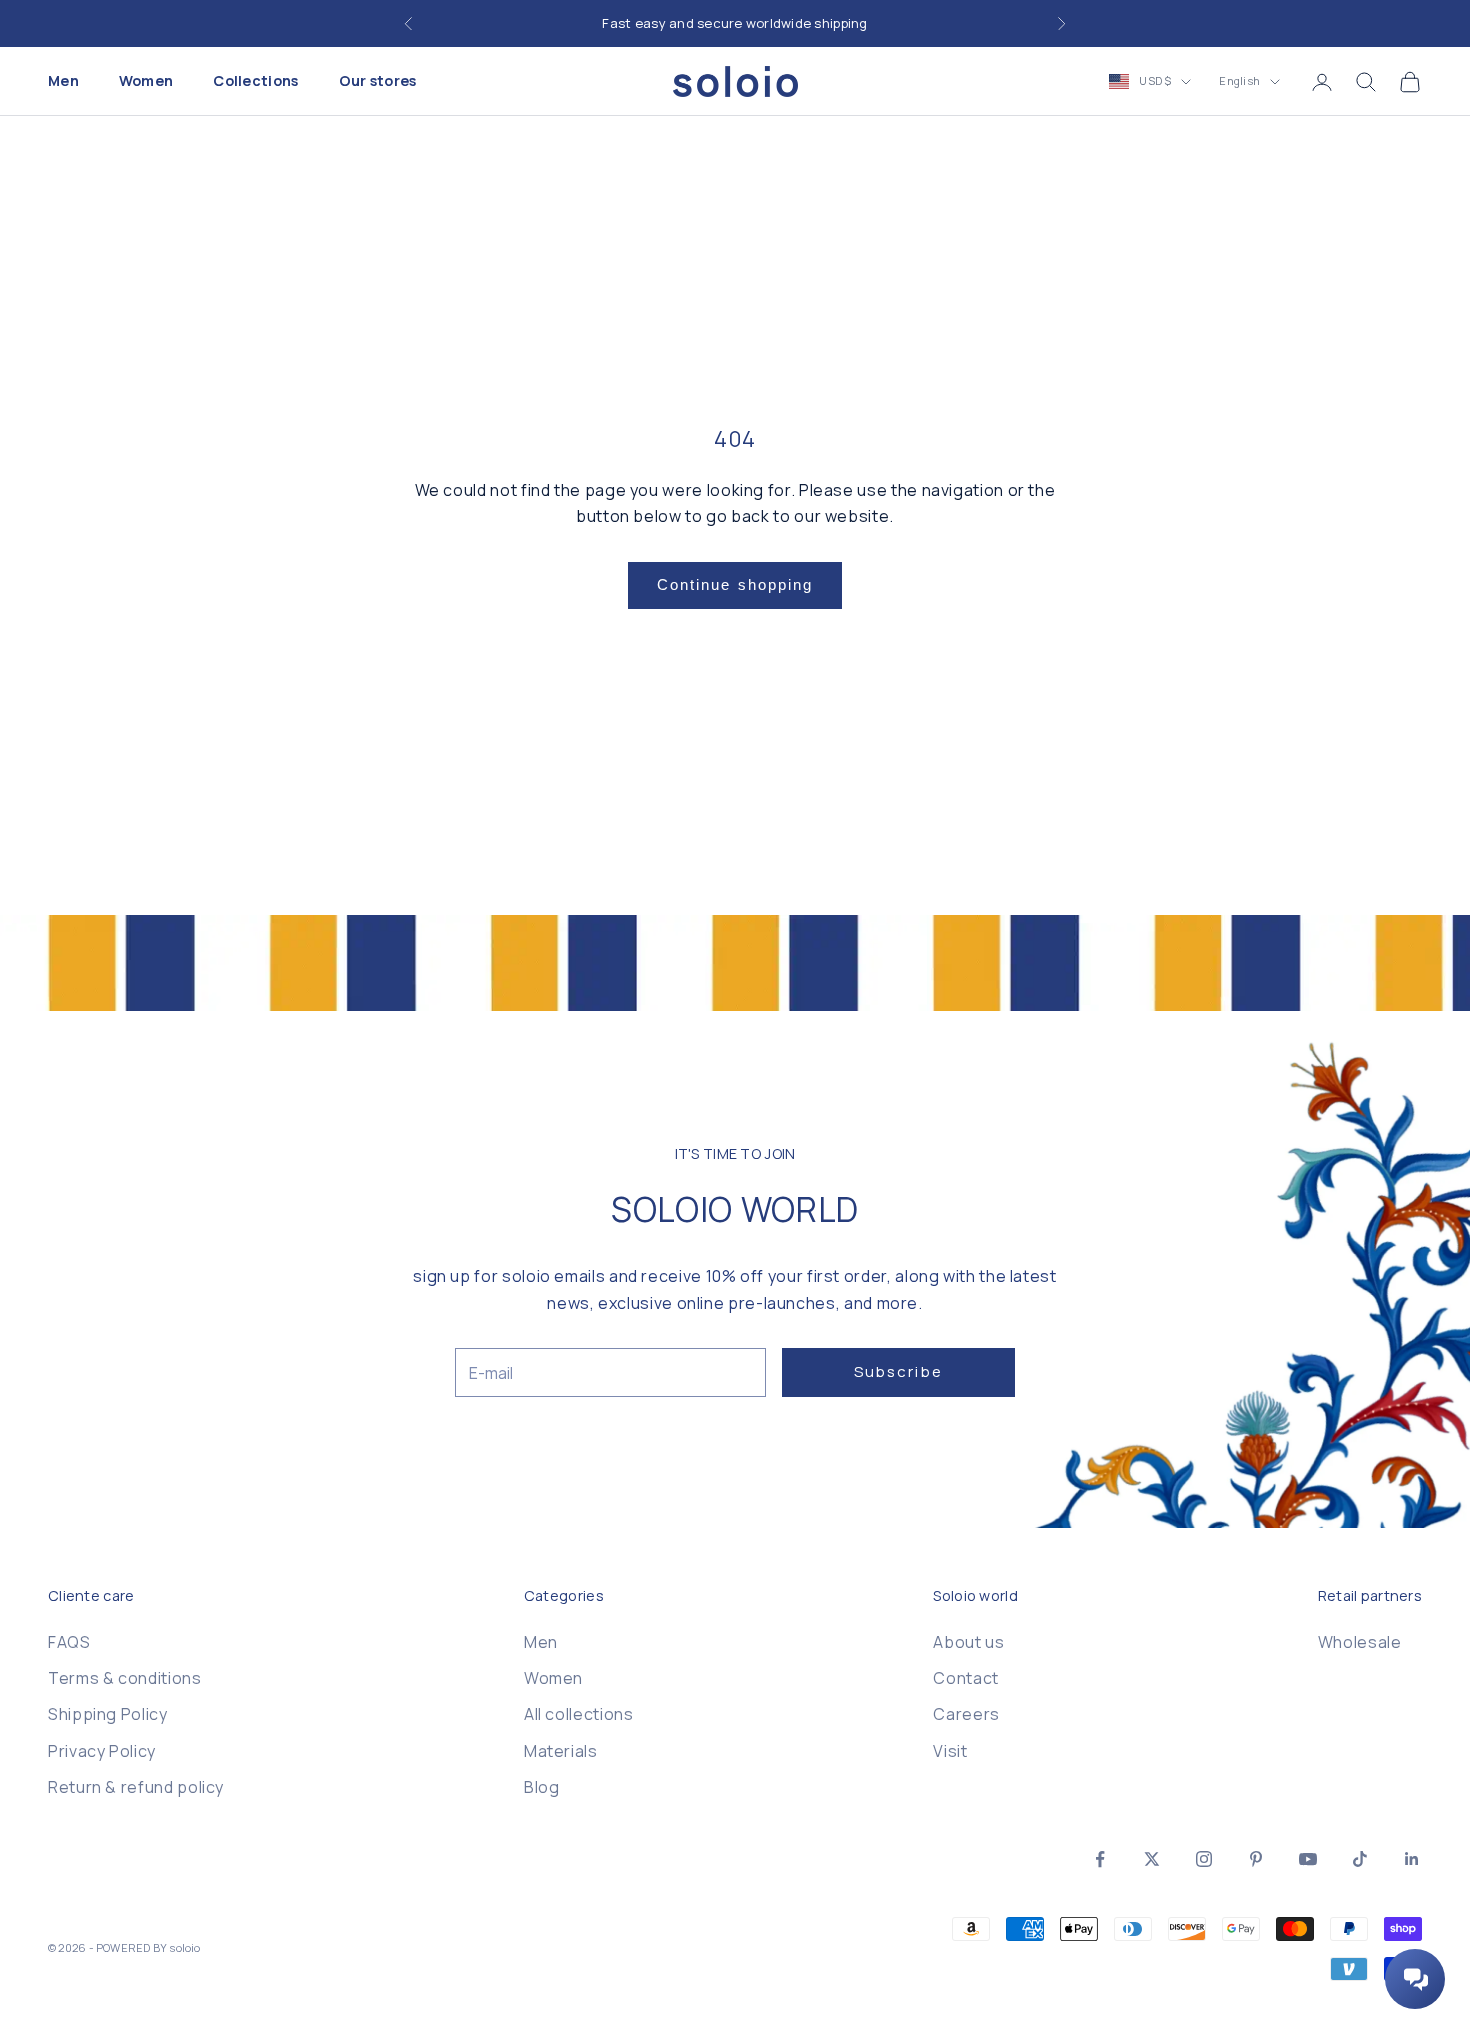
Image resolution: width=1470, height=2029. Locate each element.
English (1239, 81)
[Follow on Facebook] (1100, 1859)
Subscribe (898, 1371)
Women (146, 81)
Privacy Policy (102, 1751)
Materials (561, 1751)
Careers (966, 1714)
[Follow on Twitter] (1152, 1859)
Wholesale (1360, 1642)
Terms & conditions (125, 1678)
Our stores (378, 81)
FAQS (69, 1642)
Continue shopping (735, 584)
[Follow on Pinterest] (1256, 1859)
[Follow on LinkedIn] (1412, 1859)
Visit (950, 1751)
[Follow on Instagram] (1204, 1859)
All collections (579, 1714)
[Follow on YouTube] (1308, 1859)
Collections (255, 81)
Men (63, 81)
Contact (965, 1678)
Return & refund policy (136, 1787)
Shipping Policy (108, 1714)
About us (968, 1642)
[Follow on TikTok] (1360, 1859)
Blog (542, 1787)
